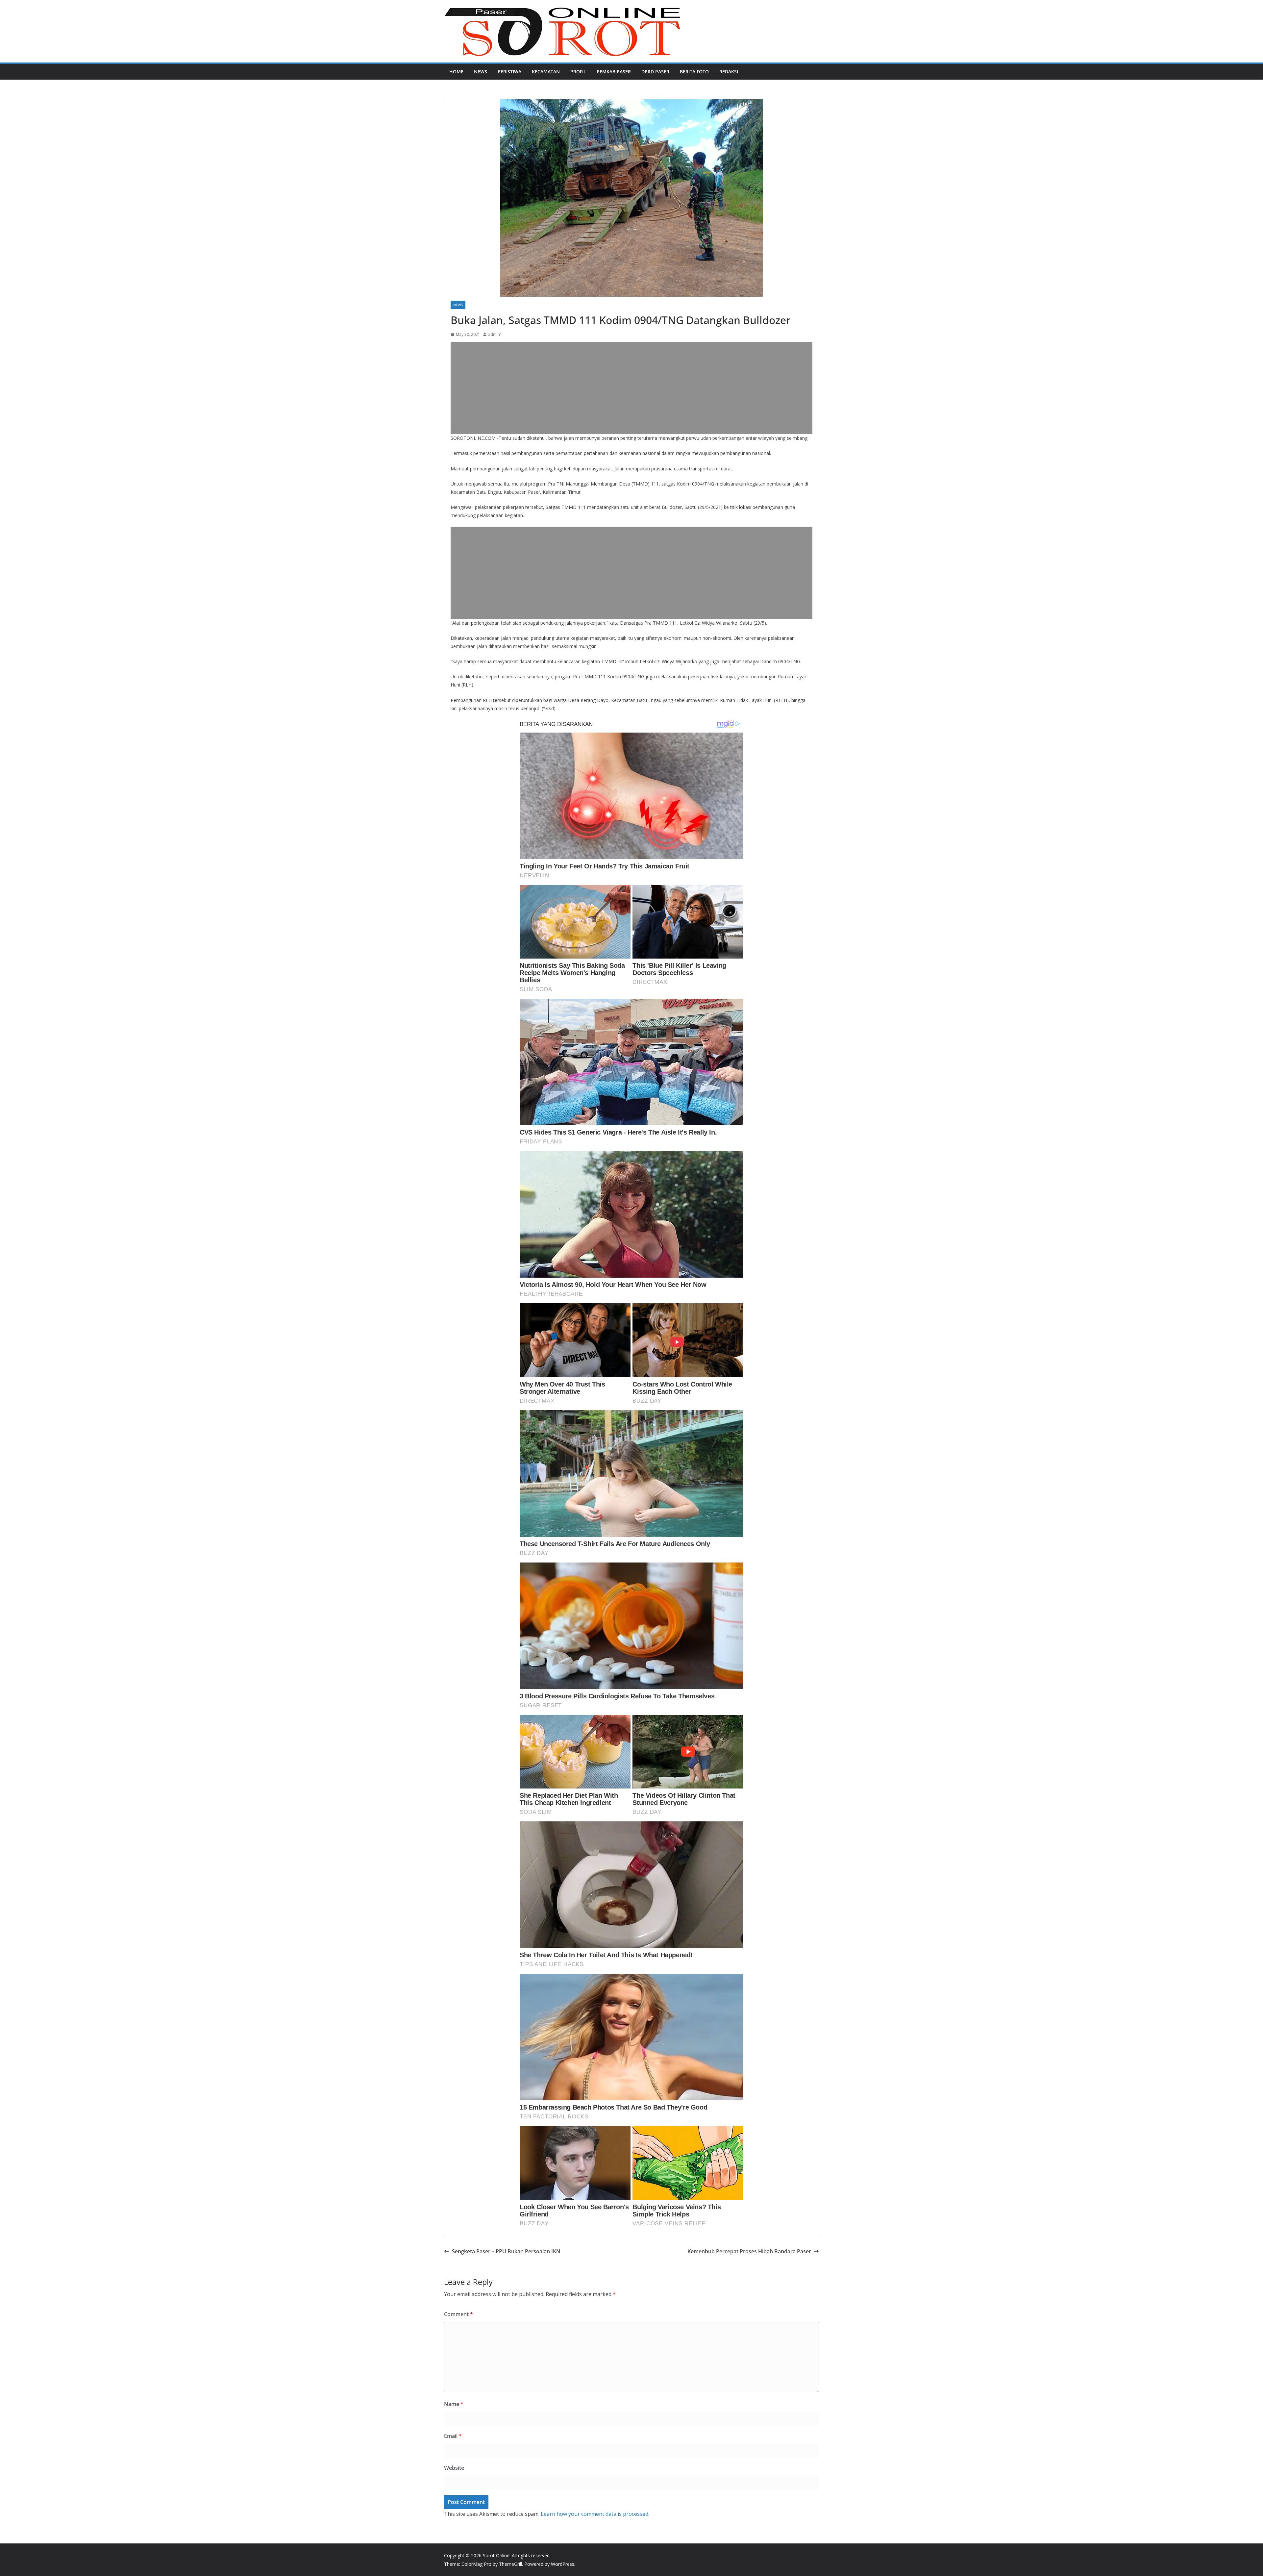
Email (453, 2436)
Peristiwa (509, 72)
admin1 (495, 334)
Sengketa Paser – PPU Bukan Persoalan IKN (506, 2251)
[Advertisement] (631, 388)
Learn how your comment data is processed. (595, 2514)
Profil (578, 72)
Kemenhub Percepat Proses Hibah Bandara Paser (749, 2251)
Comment (458, 2314)
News (481, 72)
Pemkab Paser (614, 72)
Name (454, 2404)
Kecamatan (546, 72)
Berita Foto (694, 72)
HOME (456, 72)
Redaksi (729, 72)
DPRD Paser (655, 72)
